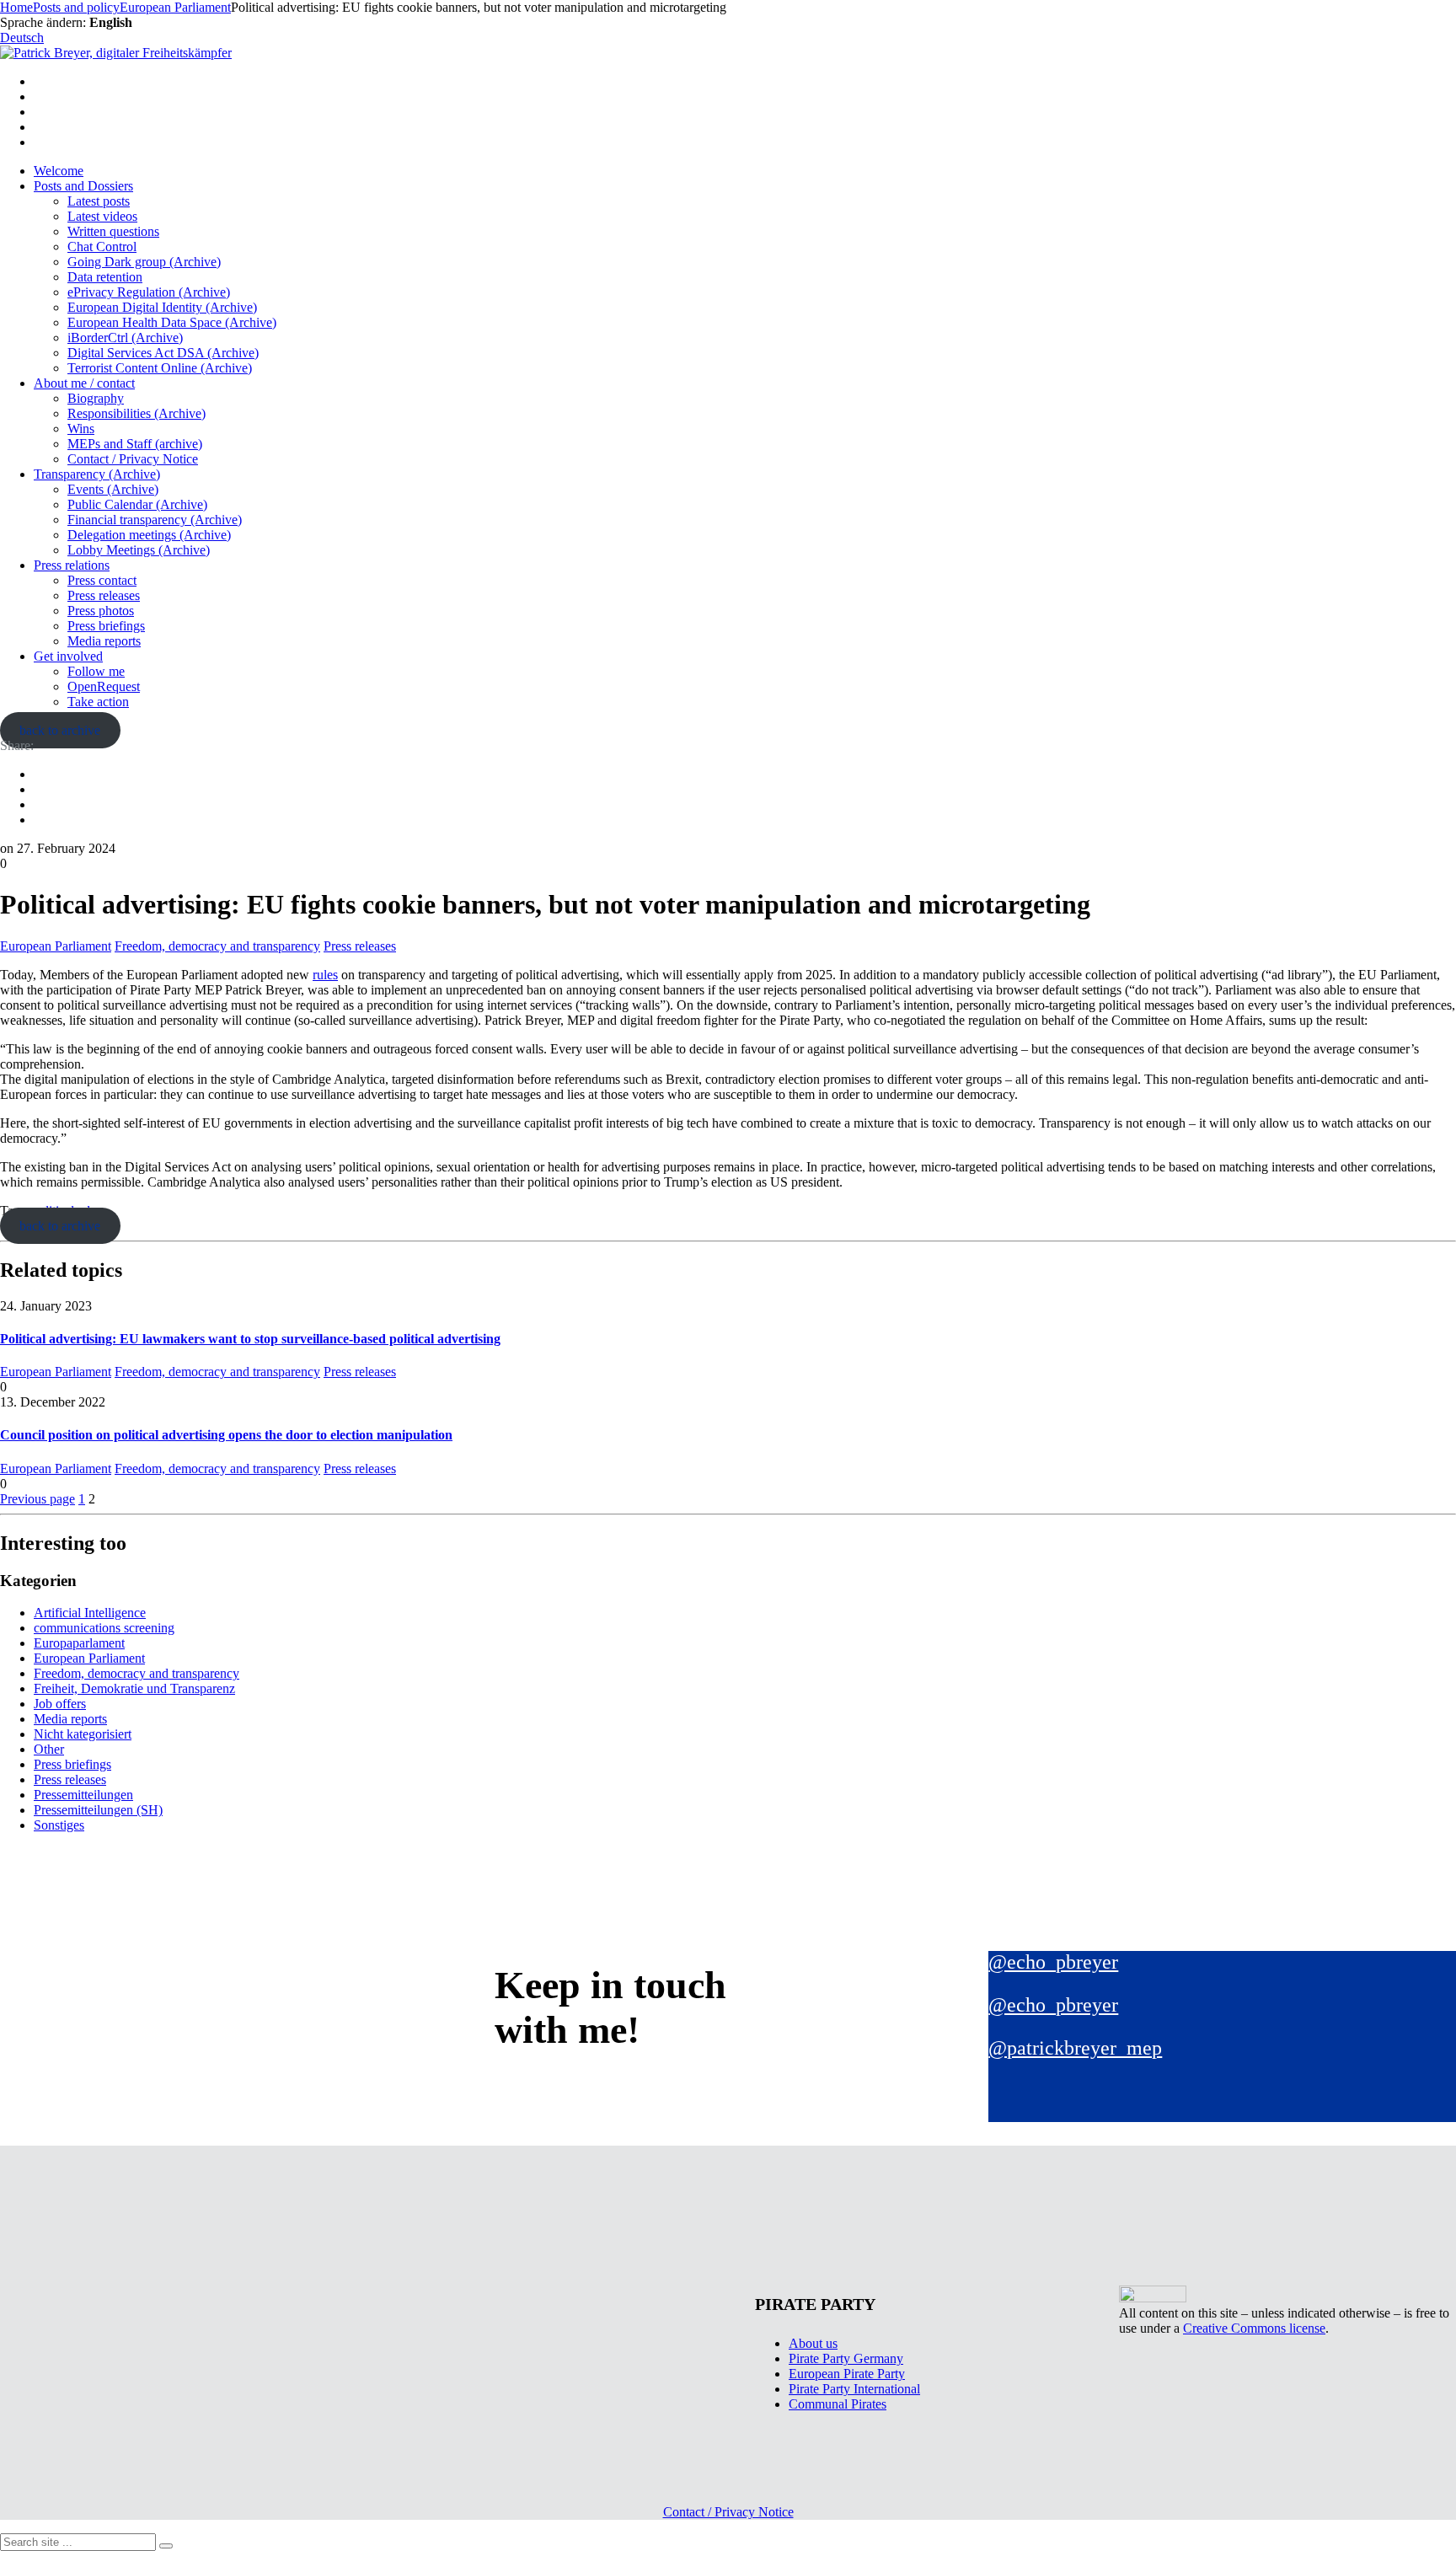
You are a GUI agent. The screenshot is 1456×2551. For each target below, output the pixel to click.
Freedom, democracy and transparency (217, 946)
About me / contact (84, 383)
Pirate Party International (854, 2389)
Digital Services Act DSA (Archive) (163, 353)
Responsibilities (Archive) (136, 413)
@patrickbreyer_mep (1075, 2048)
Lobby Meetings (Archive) (139, 550)
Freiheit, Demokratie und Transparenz (134, 1688)
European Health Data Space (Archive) (172, 322)
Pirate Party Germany (846, 2358)
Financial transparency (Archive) (155, 520)
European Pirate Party (847, 2374)
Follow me (96, 671)
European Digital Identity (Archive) (162, 307)
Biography (96, 398)
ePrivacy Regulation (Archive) (149, 292)
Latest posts (99, 201)
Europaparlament (79, 1643)
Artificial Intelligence (90, 1613)
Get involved (68, 656)
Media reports (104, 641)
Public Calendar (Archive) (137, 504)
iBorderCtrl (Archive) (125, 338)
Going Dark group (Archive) (144, 262)
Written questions (113, 231)
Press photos (101, 611)
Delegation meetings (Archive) (149, 535)
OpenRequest (104, 686)
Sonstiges (59, 1825)
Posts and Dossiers (83, 186)
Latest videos (102, 216)
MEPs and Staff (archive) (135, 444)
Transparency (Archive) (97, 474)
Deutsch (22, 38)
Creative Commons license (1254, 2328)
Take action (98, 702)
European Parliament (56, 946)
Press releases (104, 595)
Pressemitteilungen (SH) (98, 1810)
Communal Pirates (838, 2404)
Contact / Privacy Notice (133, 459)
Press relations (72, 565)
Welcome (59, 171)
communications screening (104, 1628)
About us (813, 2343)
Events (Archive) (113, 489)
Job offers (60, 1704)
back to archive (60, 730)
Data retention (105, 277)
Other (49, 1749)
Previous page (37, 1499)
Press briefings (106, 626)
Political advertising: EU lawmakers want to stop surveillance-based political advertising (250, 1339)
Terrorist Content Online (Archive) (160, 368)
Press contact (102, 580)
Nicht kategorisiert (83, 1734)
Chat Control (102, 247)
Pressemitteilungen (83, 1795)
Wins (81, 429)
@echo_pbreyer (1053, 1962)
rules (325, 975)
